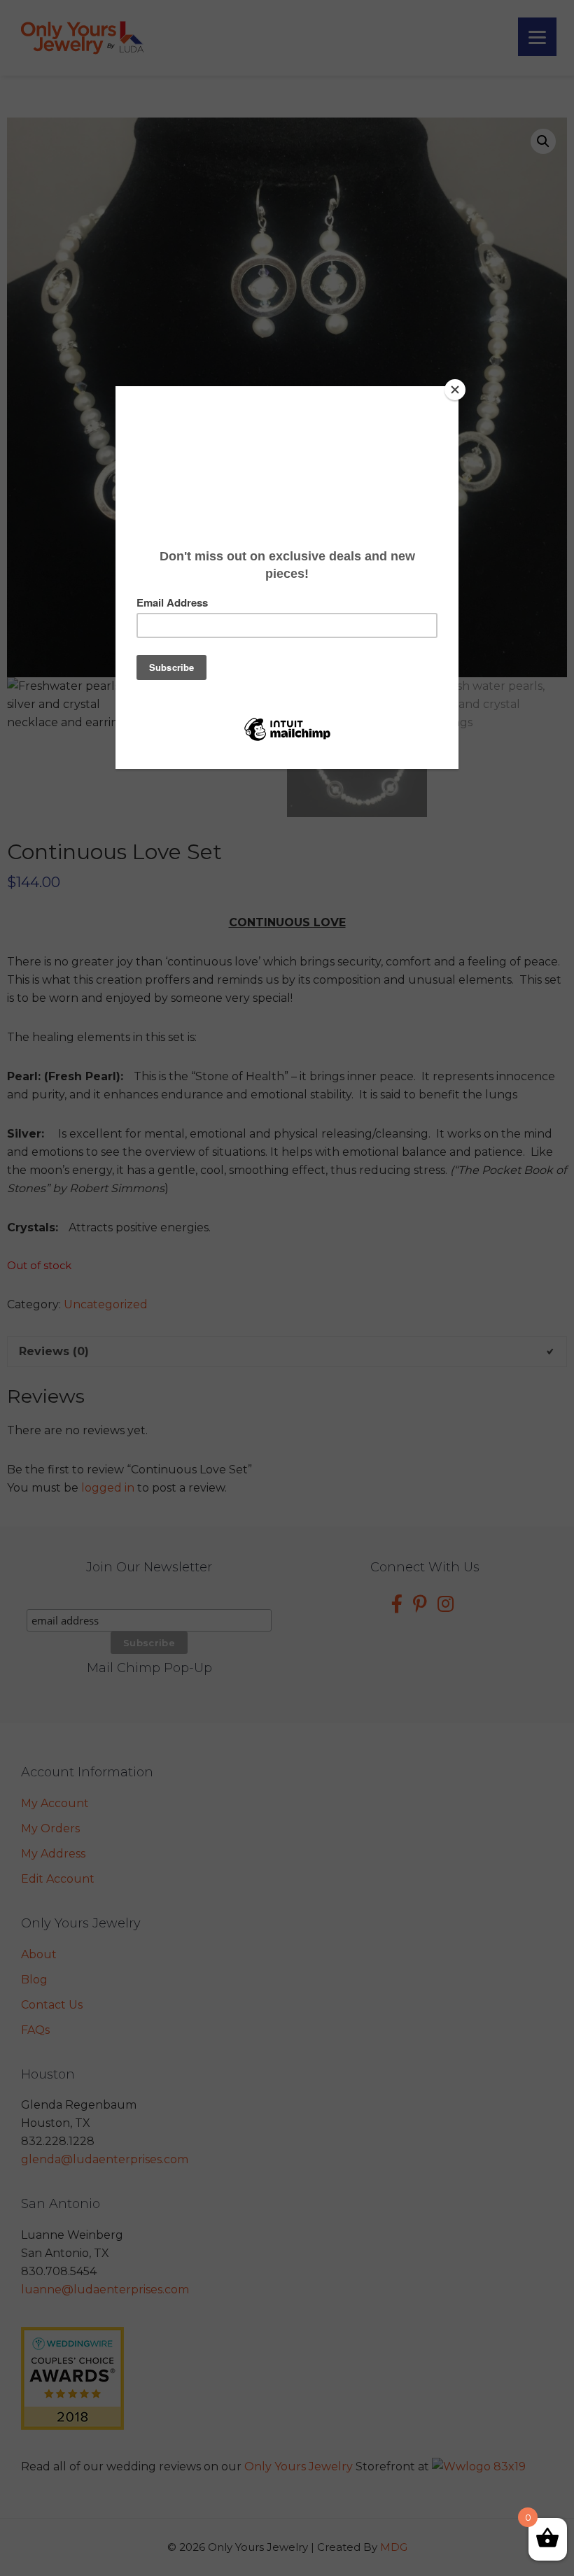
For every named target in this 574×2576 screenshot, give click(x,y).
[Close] (455, 390)
